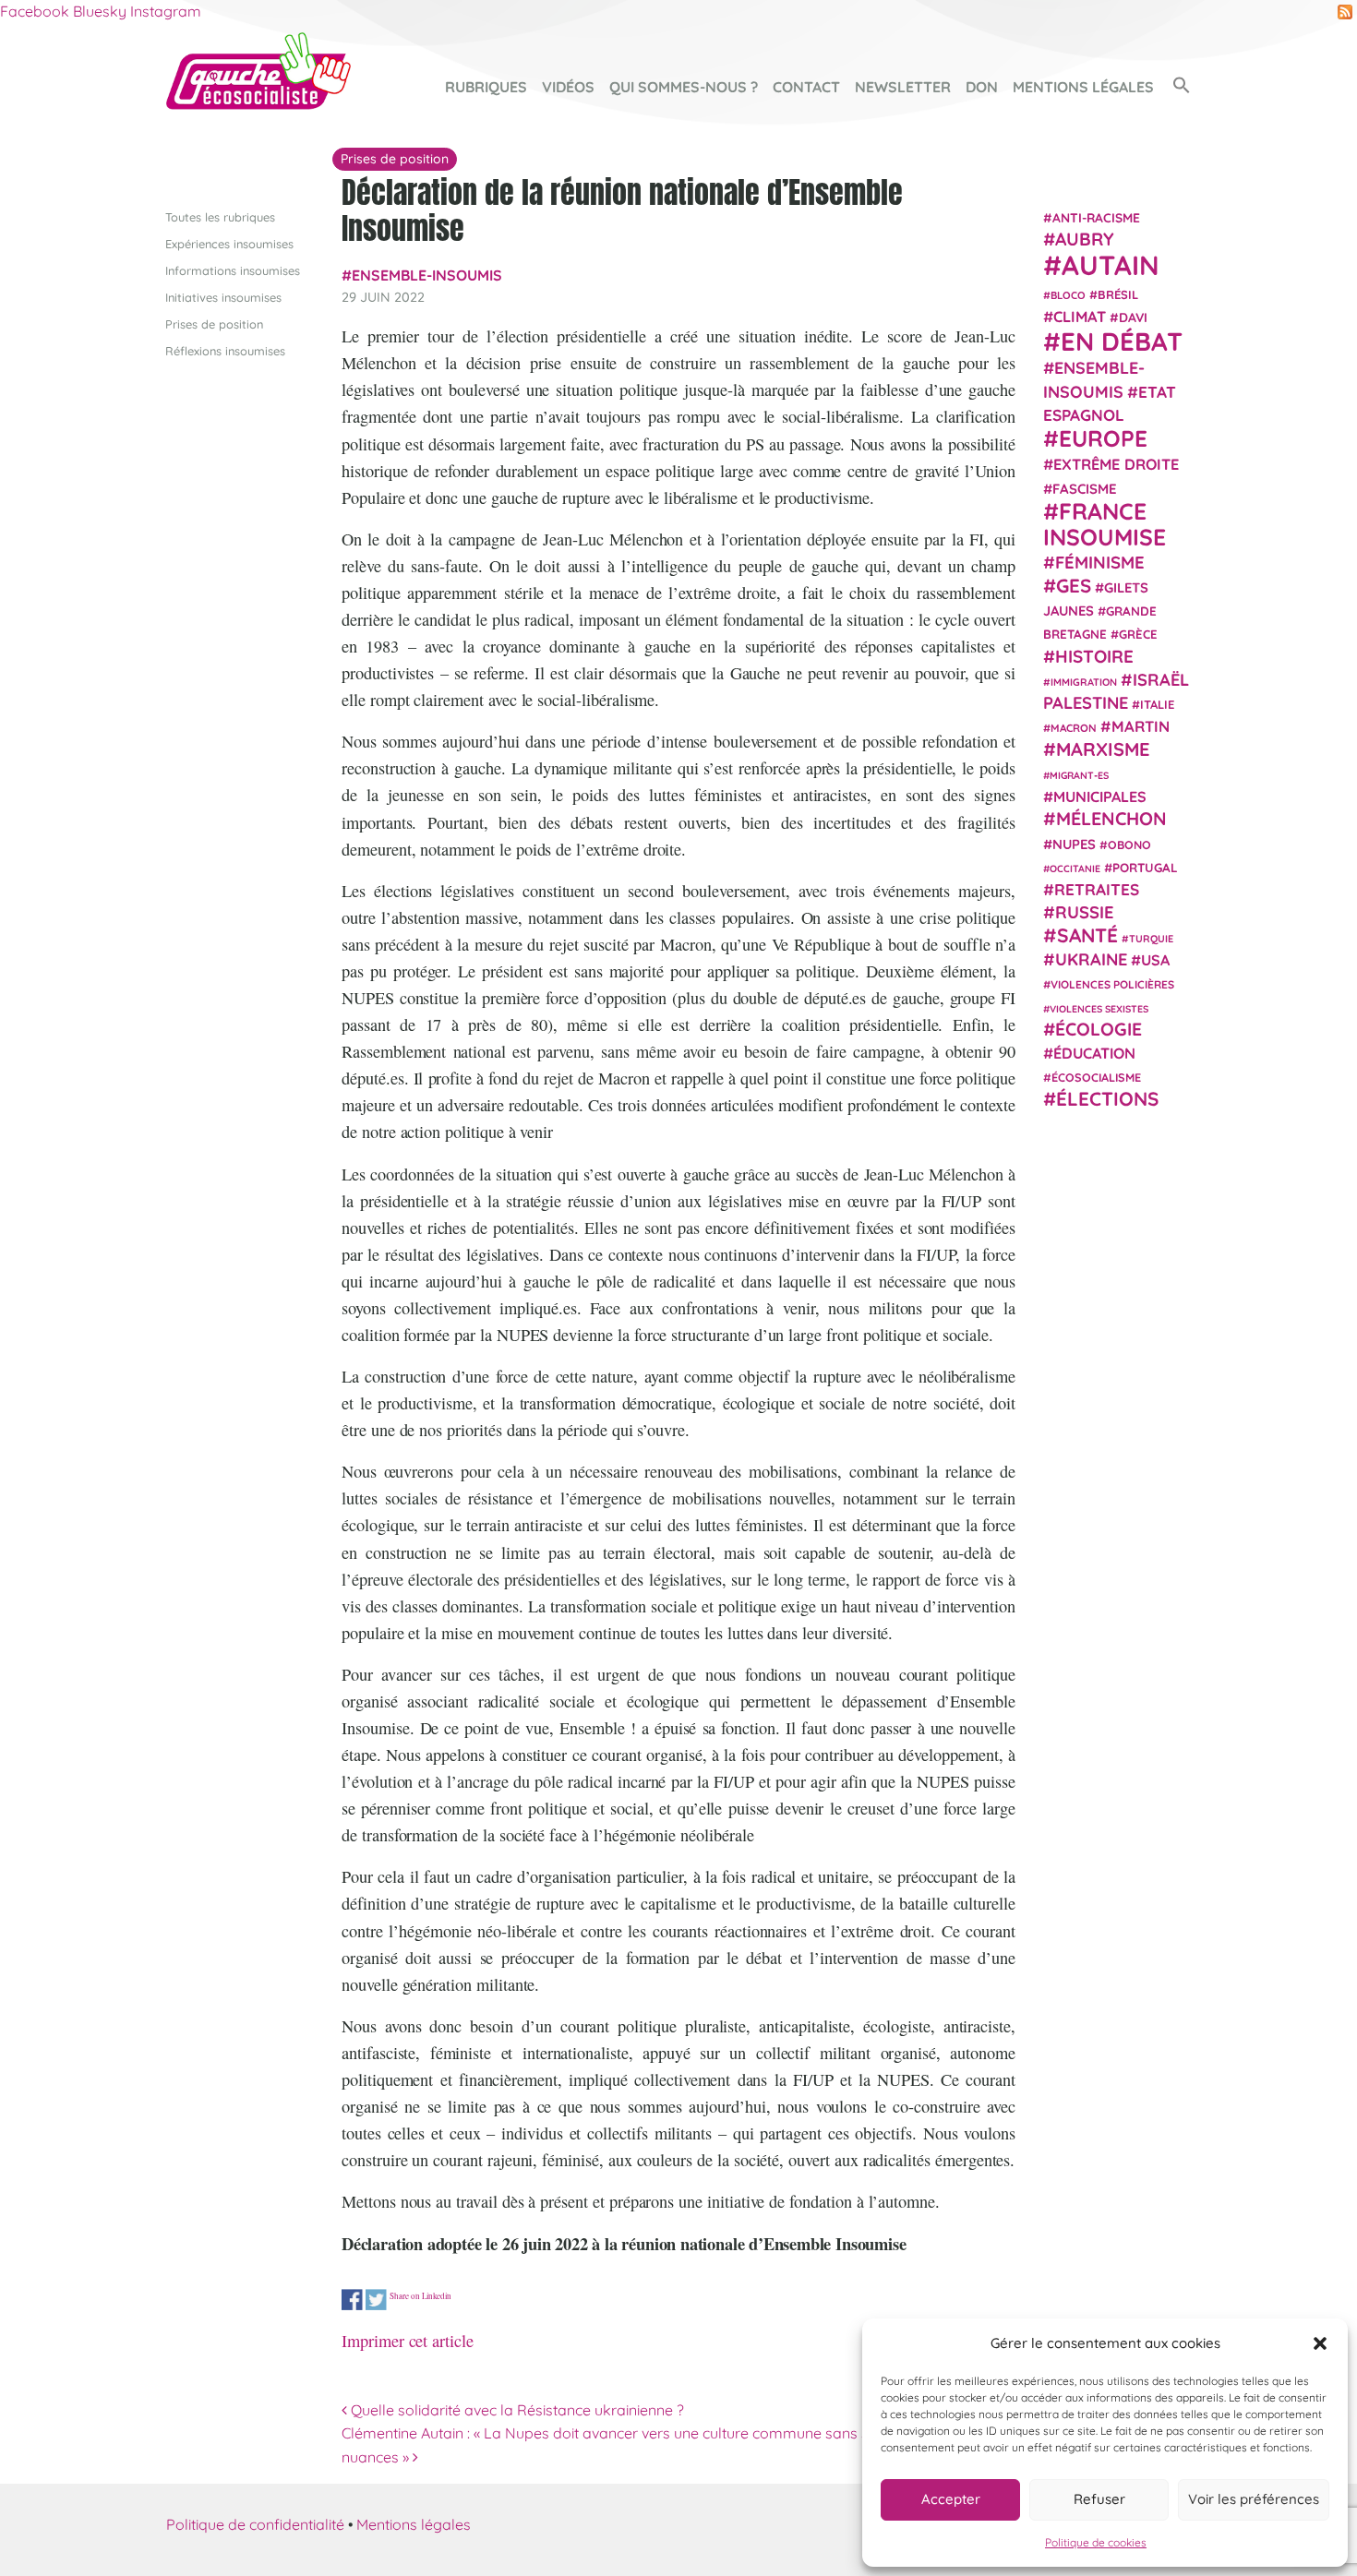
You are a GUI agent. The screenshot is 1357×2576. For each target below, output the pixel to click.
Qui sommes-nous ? (684, 87)
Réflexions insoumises (225, 351)
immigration (1084, 682)
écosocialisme (1096, 1077)
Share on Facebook (352, 2300)
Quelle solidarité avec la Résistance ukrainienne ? (516, 2410)
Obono (1129, 845)
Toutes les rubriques (220, 217)
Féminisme (1100, 562)
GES (1074, 585)
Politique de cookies (1096, 2542)
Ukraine (1091, 959)
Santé (1087, 935)
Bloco (1068, 294)
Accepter (951, 2499)
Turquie (1151, 939)
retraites (1097, 889)
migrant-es (1079, 775)
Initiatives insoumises (223, 297)
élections (1107, 1097)
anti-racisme (1096, 217)
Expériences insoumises (229, 244)
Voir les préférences (1254, 2499)
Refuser (1099, 2499)
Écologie (1099, 1029)
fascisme (1085, 489)
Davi (1133, 317)
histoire (1094, 655)
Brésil (1118, 294)
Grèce (1138, 634)
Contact (806, 87)
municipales (1100, 797)
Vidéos (568, 87)
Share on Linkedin (420, 2296)
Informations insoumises (233, 270)
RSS (1345, 12)
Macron (1074, 728)
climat (1080, 317)
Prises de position (214, 324)
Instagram (166, 11)
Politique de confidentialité (255, 2524)
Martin (1141, 726)
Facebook (35, 11)
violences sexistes (1099, 1008)
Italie (1157, 704)
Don (982, 87)
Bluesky (100, 11)
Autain (1111, 265)
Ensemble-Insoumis (427, 275)
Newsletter (903, 87)
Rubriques (486, 87)
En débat (1122, 341)
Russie (1085, 912)
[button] (1320, 2343)
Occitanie (1075, 869)
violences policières (1112, 984)
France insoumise (1105, 524)
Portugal (1145, 868)
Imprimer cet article (408, 2341)
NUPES (1074, 844)
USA (1155, 960)
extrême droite (1116, 464)
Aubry (1085, 239)
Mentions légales (1083, 87)
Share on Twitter (376, 2300)
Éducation (1094, 1053)
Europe (1103, 438)
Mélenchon (1111, 818)
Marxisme (1103, 748)
